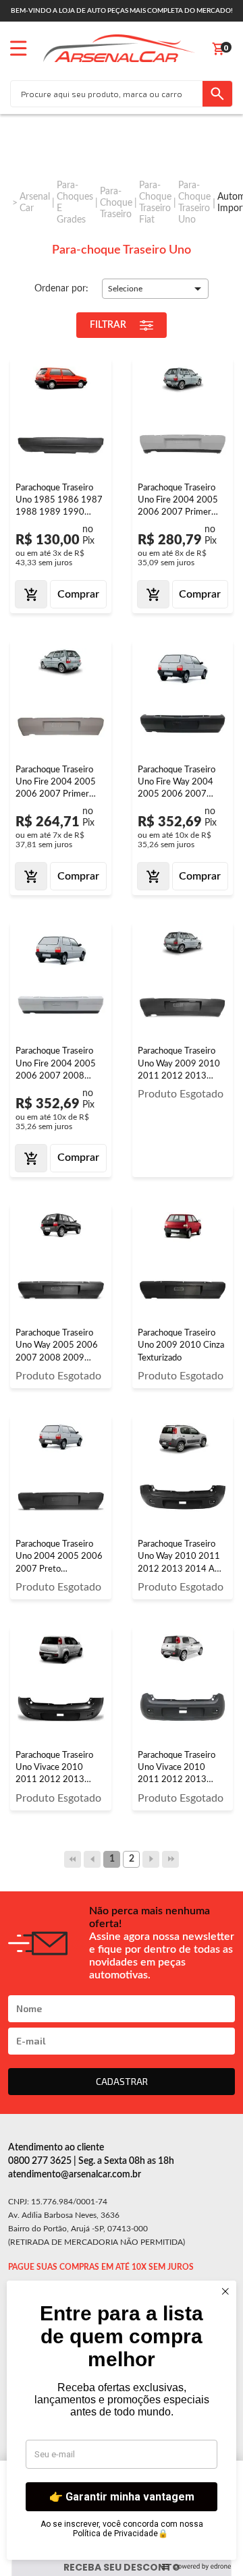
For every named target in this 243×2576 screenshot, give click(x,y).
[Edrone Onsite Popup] (122, 1288)
